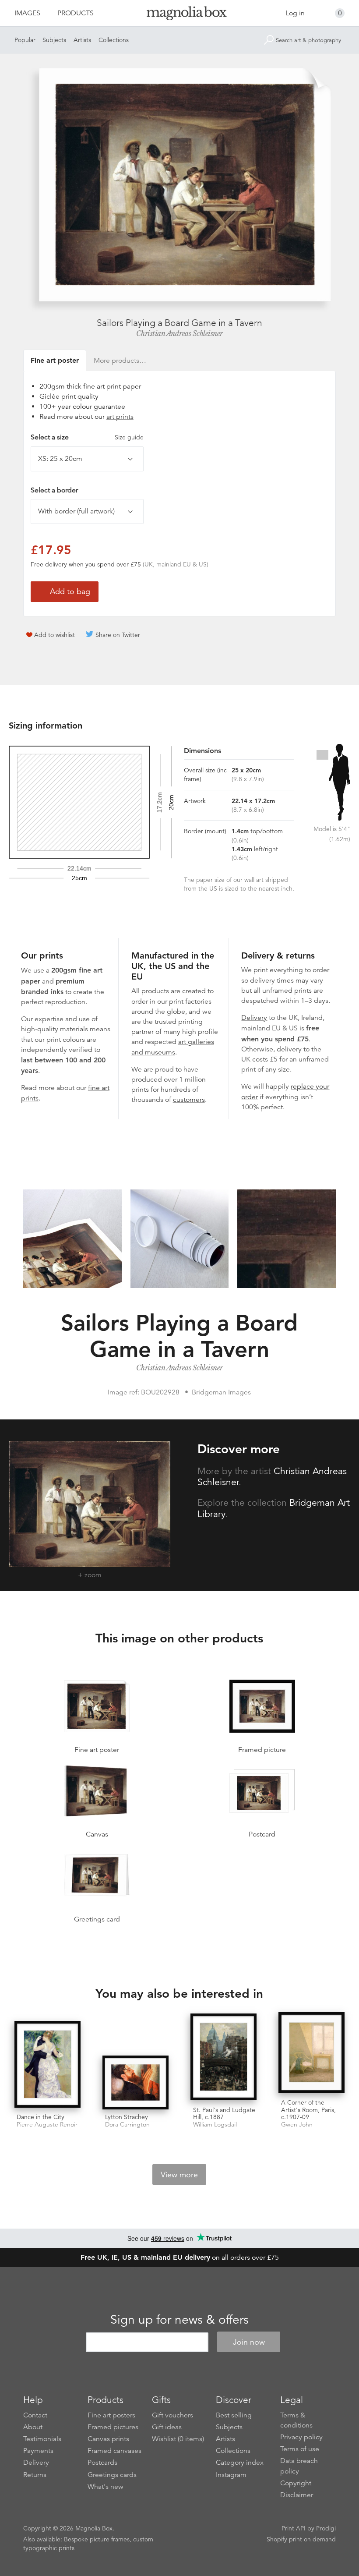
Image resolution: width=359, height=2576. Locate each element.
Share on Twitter (118, 635)
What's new (106, 2487)
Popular (25, 40)
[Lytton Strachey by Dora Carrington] (136, 2082)
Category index (240, 2463)
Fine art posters (111, 2415)
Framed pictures (113, 2427)
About (33, 2427)
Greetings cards (112, 2475)
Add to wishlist (55, 635)
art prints (120, 417)
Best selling (234, 2415)
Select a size (87, 437)
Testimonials (42, 2439)
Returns (35, 2475)
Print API (294, 2528)
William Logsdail (215, 2125)
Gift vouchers (172, 2415)
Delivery (254, 1018)
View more (179, 2175)
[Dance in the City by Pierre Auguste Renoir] (48, 2065)
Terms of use (300, 2449)
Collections (114, 40)
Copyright (296, 2483)
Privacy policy (301, 2437)
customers (189, 1100)
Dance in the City (40, 2117)
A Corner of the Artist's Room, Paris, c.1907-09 (308, 2110)
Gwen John (297, 2125)
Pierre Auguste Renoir (47, 2125)
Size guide (129, 437)
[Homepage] (180, 15)
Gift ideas (167, 2427)
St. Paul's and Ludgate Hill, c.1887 (224, 2114)
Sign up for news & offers (179, 2320)
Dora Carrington (127, 2125)
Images (27, 13)
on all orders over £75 (180, 2258)
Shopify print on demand (301, 2539)
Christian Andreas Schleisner (179, 333)
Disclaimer (297, 2495)
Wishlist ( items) (178, 2439)
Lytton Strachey (127, 2117)
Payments (38, 2451)
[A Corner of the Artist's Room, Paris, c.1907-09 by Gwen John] (311, 2053)
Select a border (54, 490)
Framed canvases (114, 2451)
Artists (82, 40)
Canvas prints (108, 2439)
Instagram (231, 2475)
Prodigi (326, 2528)
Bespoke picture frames (97, 2539)
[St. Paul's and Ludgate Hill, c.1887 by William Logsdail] (223, 2058)
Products (76, 13)
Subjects (54, 40)
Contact (35, 2415)
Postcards (102, 2463)
